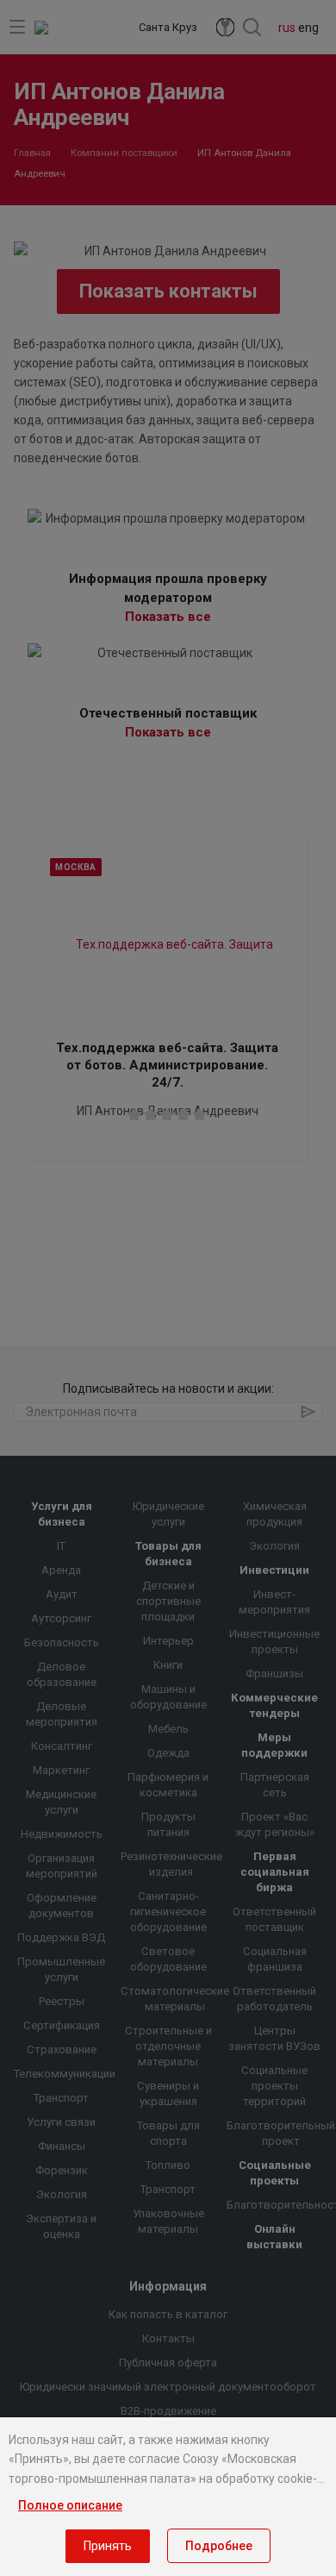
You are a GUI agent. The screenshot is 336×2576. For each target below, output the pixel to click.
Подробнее (219, 2546)
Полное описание (70, 2505)
